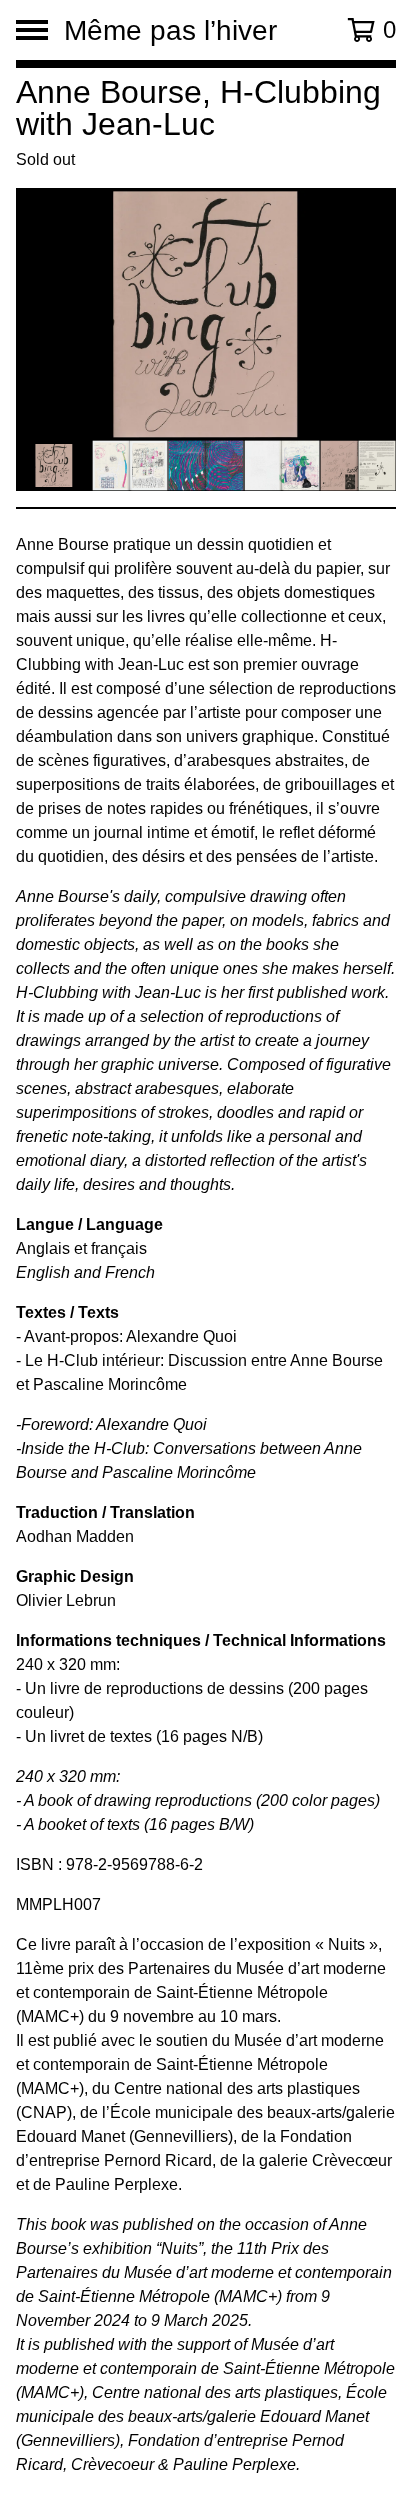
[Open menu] (32, 30)
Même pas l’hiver (170, 30)
